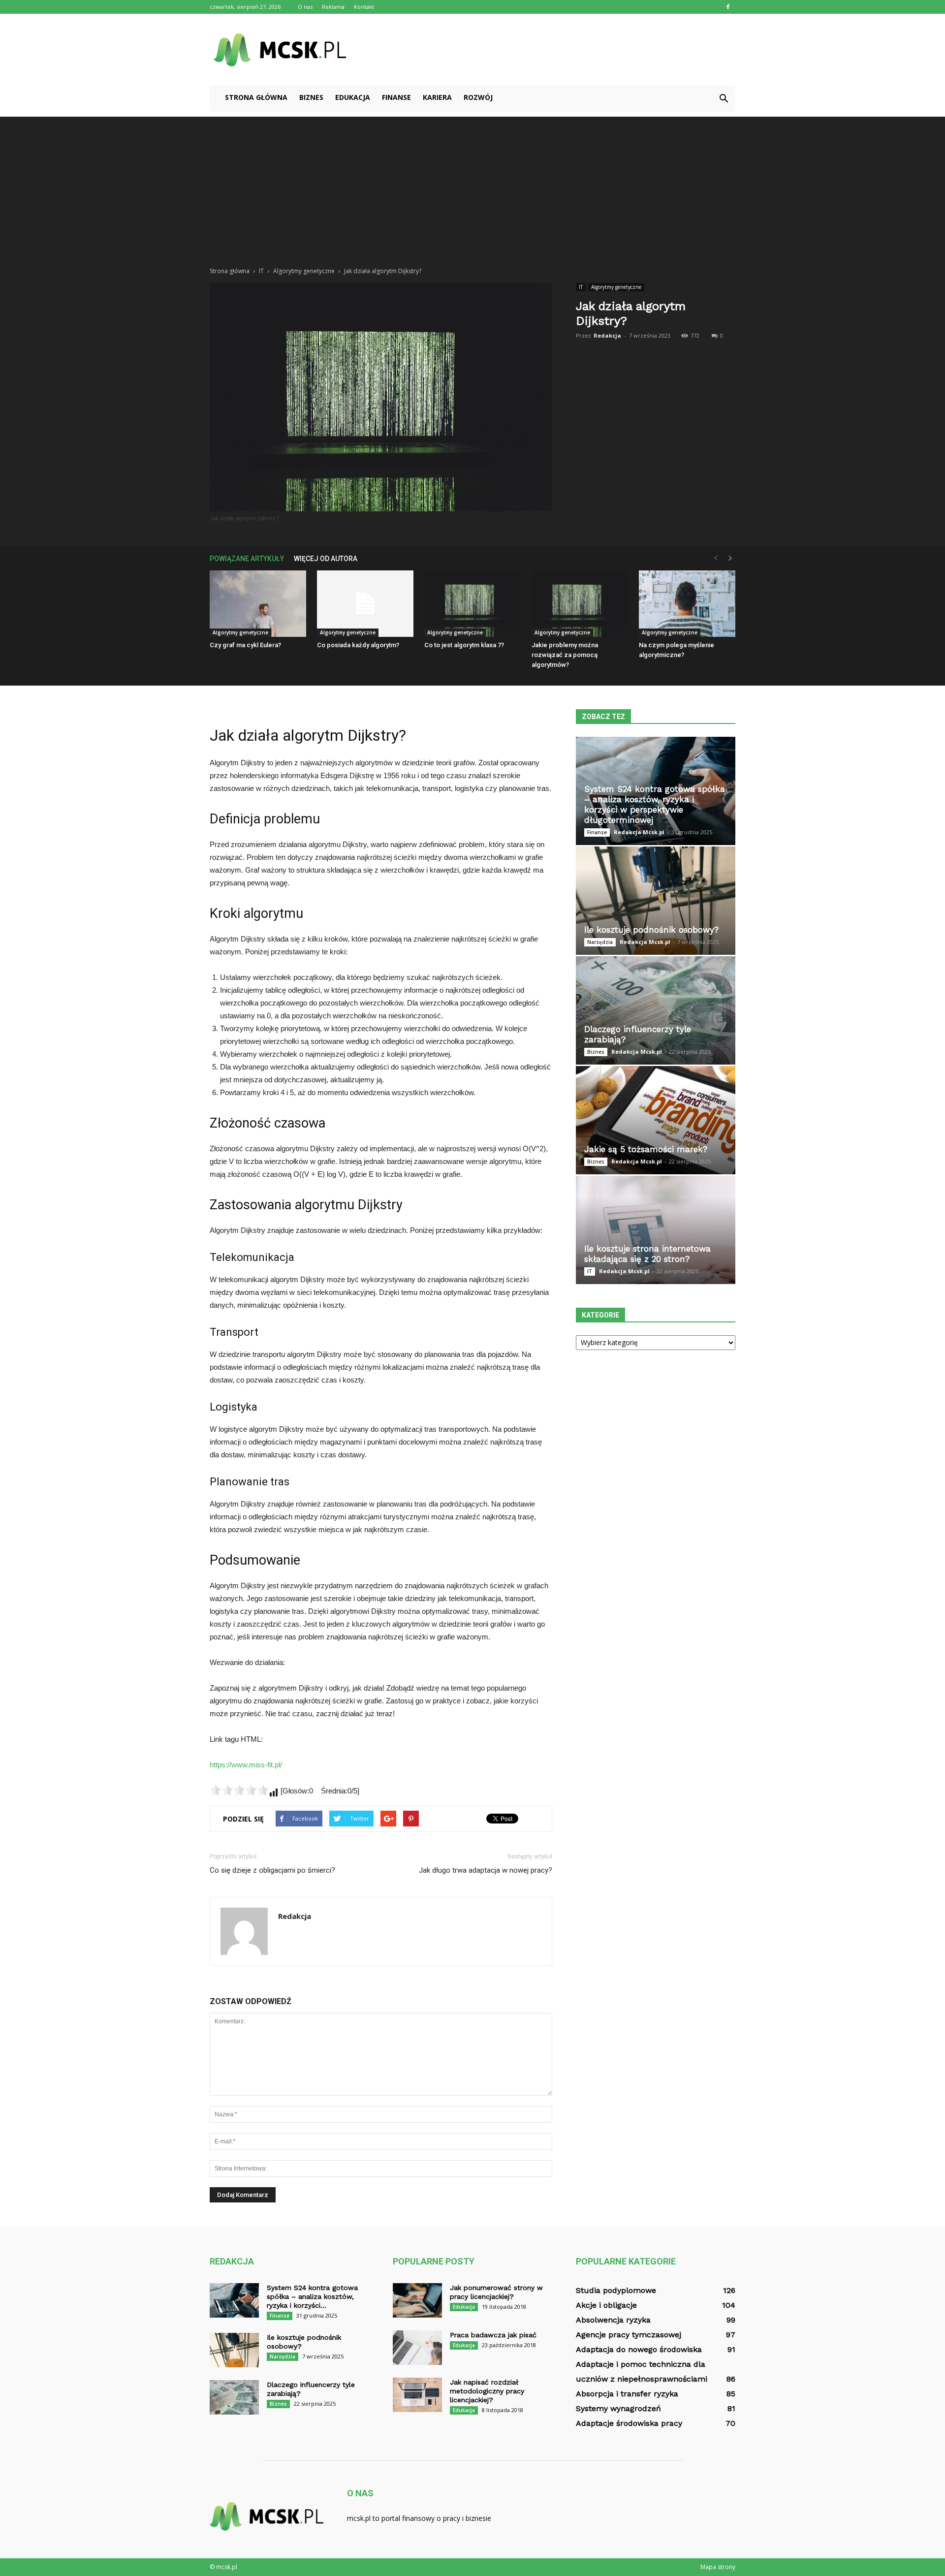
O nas (305, 7)
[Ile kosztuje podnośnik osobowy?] (656, 901)
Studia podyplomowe (616, 2290)
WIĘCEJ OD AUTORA (326, 559)
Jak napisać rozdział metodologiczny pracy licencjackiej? (487, 2391)
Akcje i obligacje (606, 2305)
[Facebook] (728, 7)
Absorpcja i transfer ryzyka (627, 2394)
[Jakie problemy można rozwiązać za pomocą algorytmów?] (580, 604)
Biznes (311, 97)
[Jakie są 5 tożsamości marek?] (656, 1120)
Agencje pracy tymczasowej (629, 2335)
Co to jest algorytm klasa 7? (464, 645)
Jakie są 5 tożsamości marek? (646, 1149)
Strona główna (256, 97)
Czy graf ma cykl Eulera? (245, 645)
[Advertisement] (472, 186)
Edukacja (353, 97)
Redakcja (607, 335)
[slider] (239, 1790)
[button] (724, 99)
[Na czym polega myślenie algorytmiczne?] (687, 604)
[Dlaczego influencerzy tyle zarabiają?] (656, 1010)
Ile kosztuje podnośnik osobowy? (651, 930)
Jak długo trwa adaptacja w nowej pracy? (486, 1870)
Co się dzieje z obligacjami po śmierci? (272, 1870)
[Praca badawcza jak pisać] (417, 2348)
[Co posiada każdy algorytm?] (365, 604)
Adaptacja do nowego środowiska (639, 2349)
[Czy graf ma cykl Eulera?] (258, 604)
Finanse (396, 97)
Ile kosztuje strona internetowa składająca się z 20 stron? (647, 1254)
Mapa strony (718, 2567)
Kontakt (364, 7)
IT (581, 287)
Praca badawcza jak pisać (493, 2335)
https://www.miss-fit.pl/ (246, 1765)
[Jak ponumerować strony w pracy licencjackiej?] (417, 2300)
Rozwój (478, 97)
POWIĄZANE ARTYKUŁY (247, 559)
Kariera (437, 97)
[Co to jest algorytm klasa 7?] (472, 604)
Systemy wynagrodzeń (618, 2408)
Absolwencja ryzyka (613, 2320)
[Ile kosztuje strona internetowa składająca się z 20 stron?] (656, 1230)
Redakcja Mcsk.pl (639, 832)
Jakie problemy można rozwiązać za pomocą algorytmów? (565, 655)
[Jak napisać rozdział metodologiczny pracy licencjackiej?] (417, 2395)
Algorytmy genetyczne (616, 287)
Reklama (333, 7)
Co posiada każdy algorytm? (358, 645)
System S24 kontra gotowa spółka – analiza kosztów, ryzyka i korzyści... (312, 2296)
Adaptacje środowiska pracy (629, 2423)
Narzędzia (600, 942)
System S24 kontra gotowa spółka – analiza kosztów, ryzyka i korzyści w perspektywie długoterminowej (655, 804)
